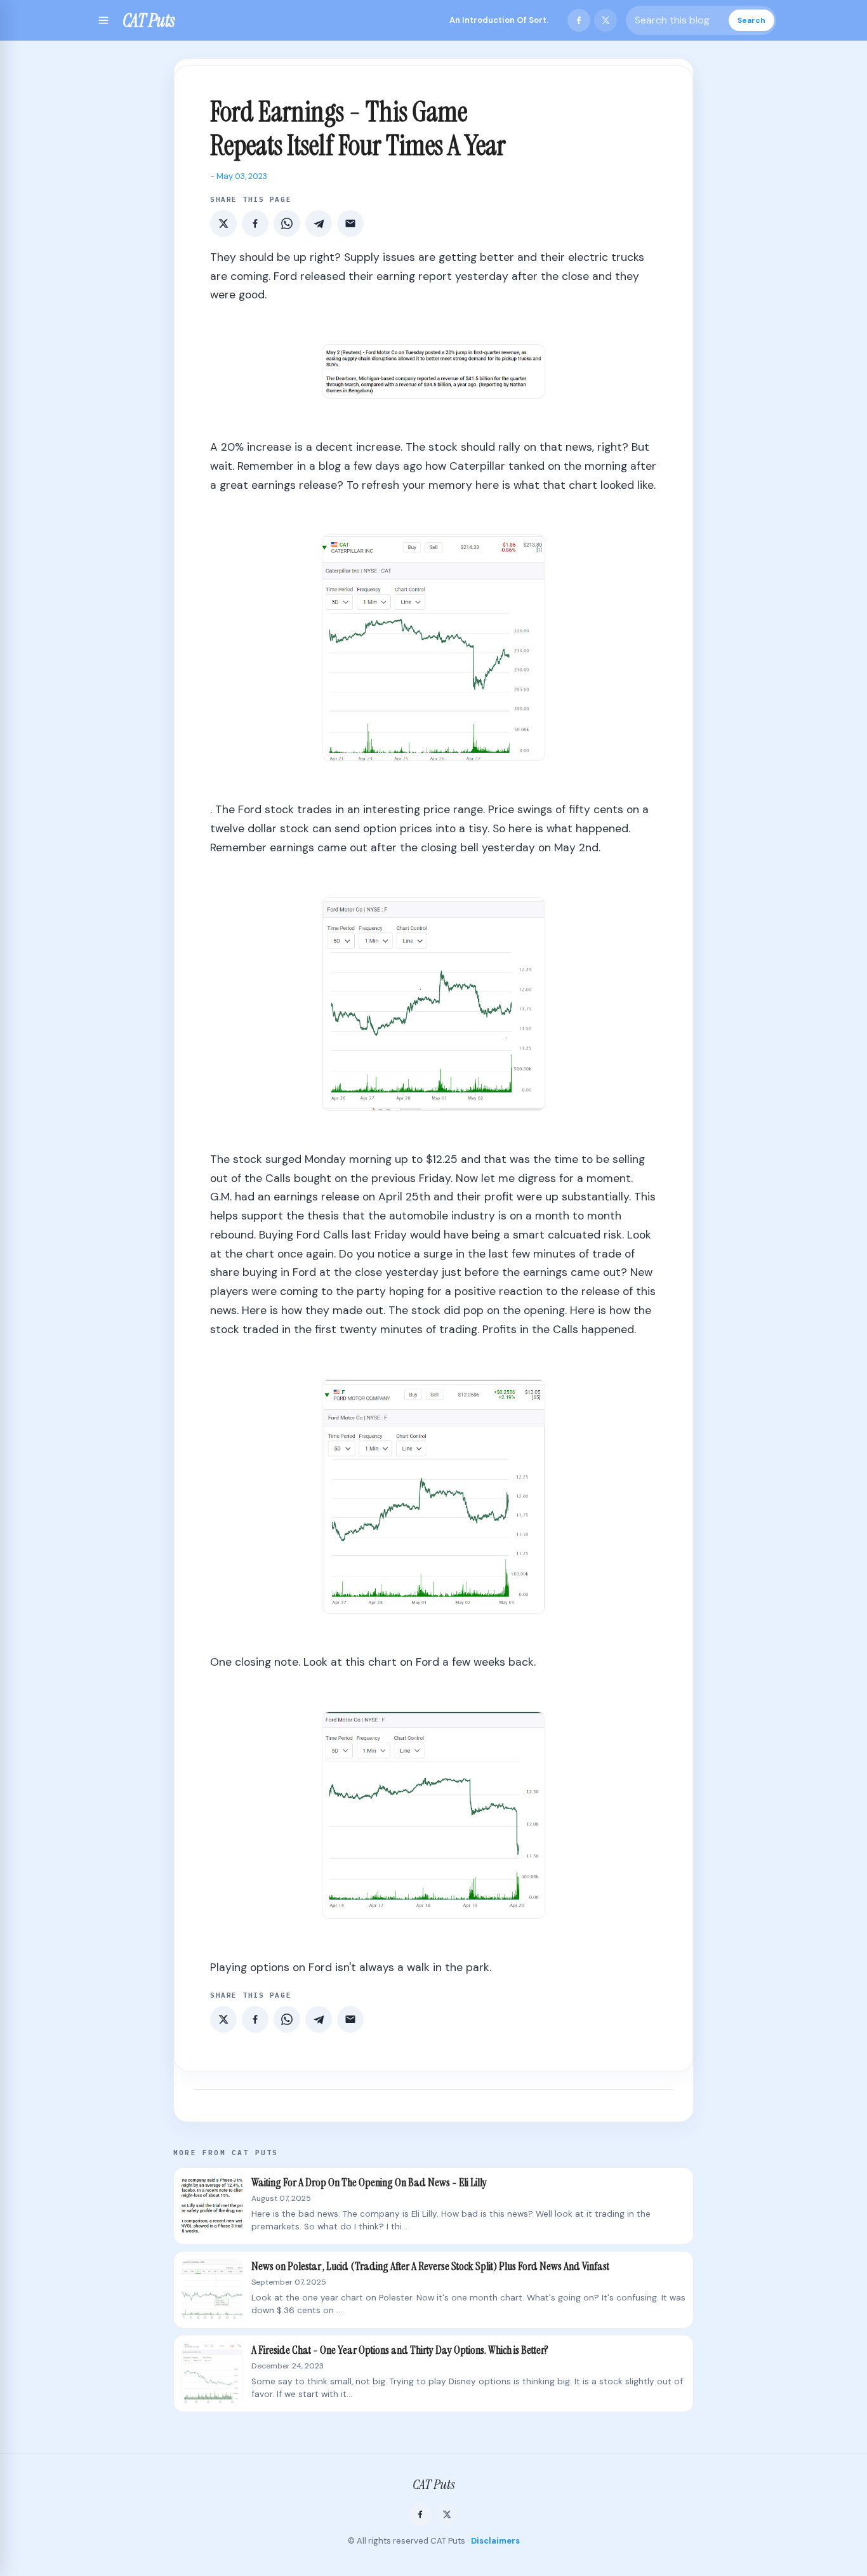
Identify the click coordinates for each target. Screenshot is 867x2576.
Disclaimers (495, 2541)
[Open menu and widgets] (103, 20)
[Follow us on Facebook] (579, 20)
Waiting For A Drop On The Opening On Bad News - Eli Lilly (369, 2183)
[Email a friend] (350, 223)
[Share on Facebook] (255, 223)
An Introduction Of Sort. (499, 20)
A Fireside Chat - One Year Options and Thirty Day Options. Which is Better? (400, 2350)
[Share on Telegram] (319, 223)
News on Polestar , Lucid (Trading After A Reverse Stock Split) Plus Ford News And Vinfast (430, 2267)
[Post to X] (223, 223)
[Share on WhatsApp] (287, 223)
